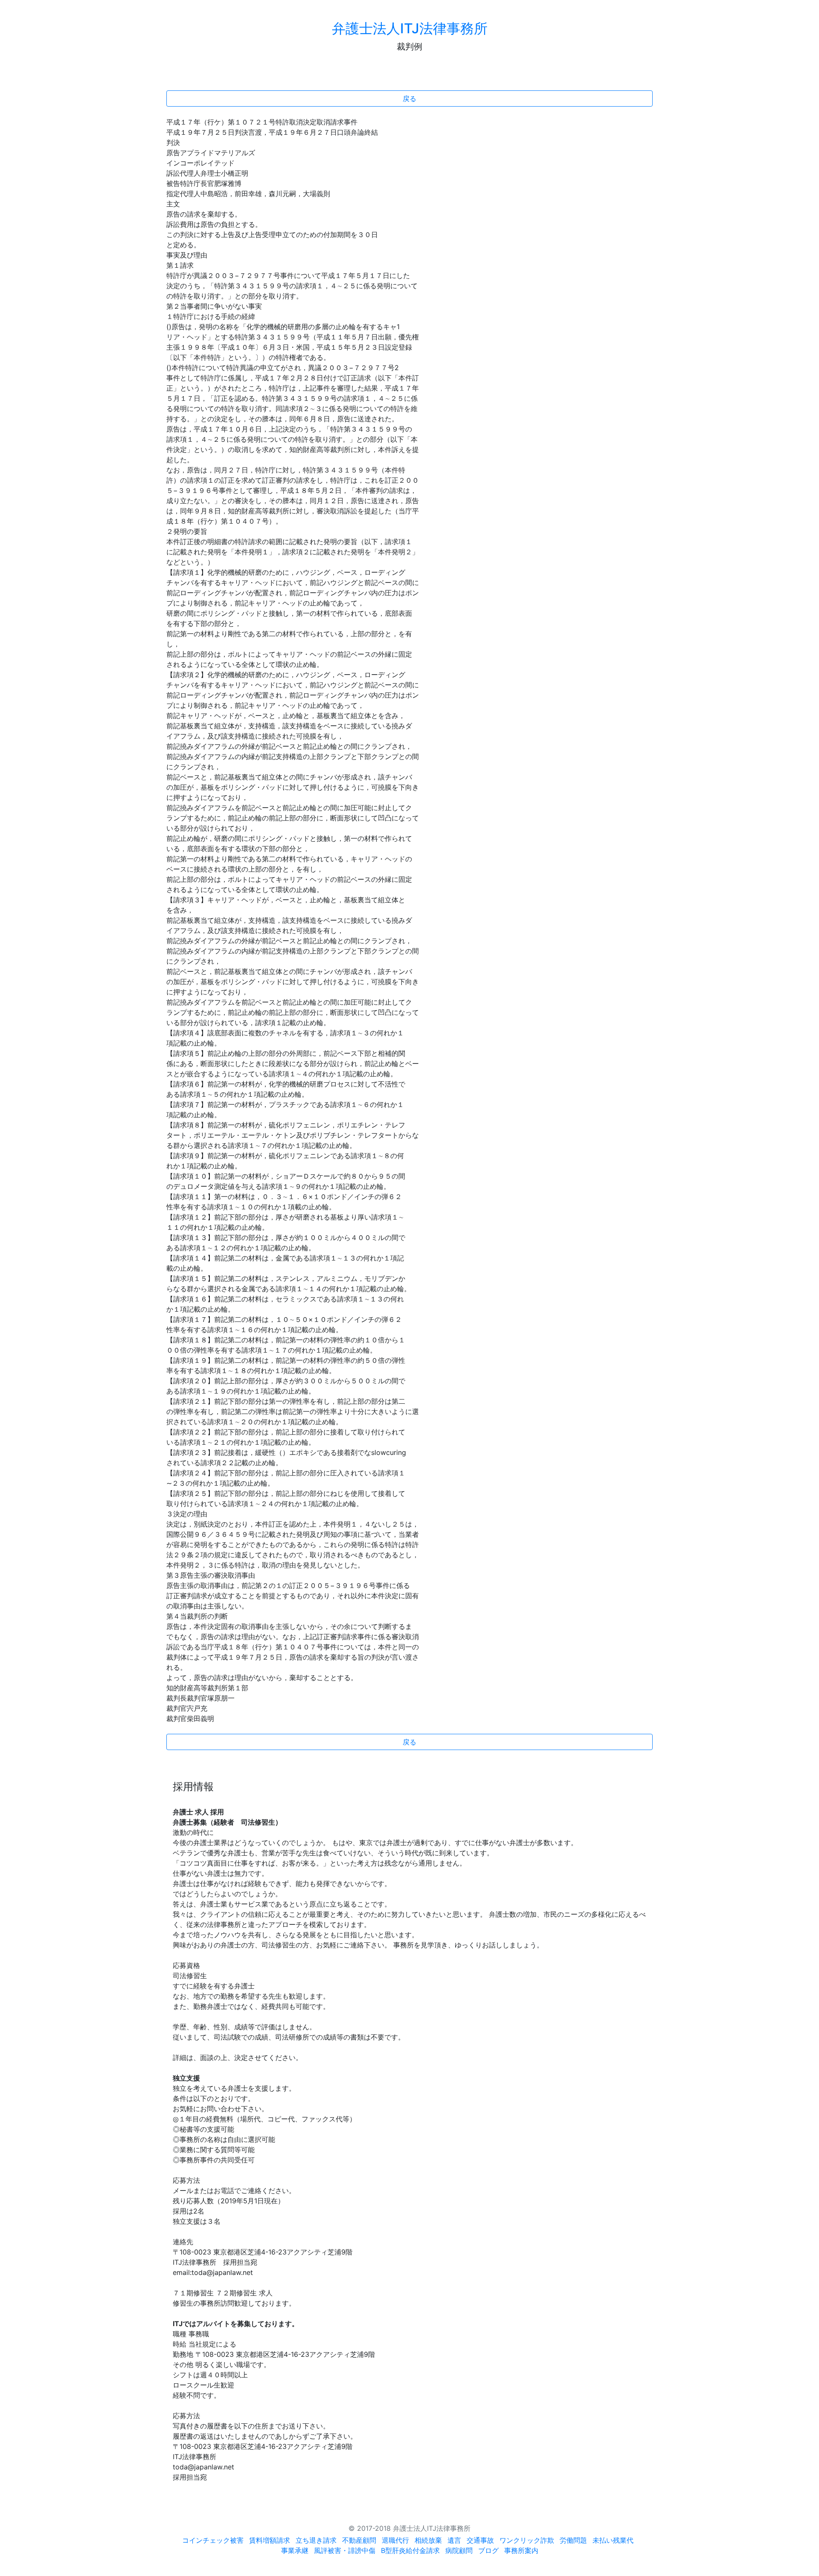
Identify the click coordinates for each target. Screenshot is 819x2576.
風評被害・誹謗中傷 (345, 2550)
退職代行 (395, 2540)
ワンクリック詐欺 (527, 2540)
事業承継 (295, 2550)
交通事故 (480, 2540)
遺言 (454, 2540)
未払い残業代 (613, 2540)
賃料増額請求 (270, 2540)
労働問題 (573, 2540)
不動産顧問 (359, 2540)
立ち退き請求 (316, 2540)
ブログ (488, 2550)
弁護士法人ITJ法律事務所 (410, 28)
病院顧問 (459, 2550)
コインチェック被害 (213, 2540)
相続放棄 (428, 2540)
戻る (409, 99)
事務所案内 (521, 2550)
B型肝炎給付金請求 (410, 2550)
